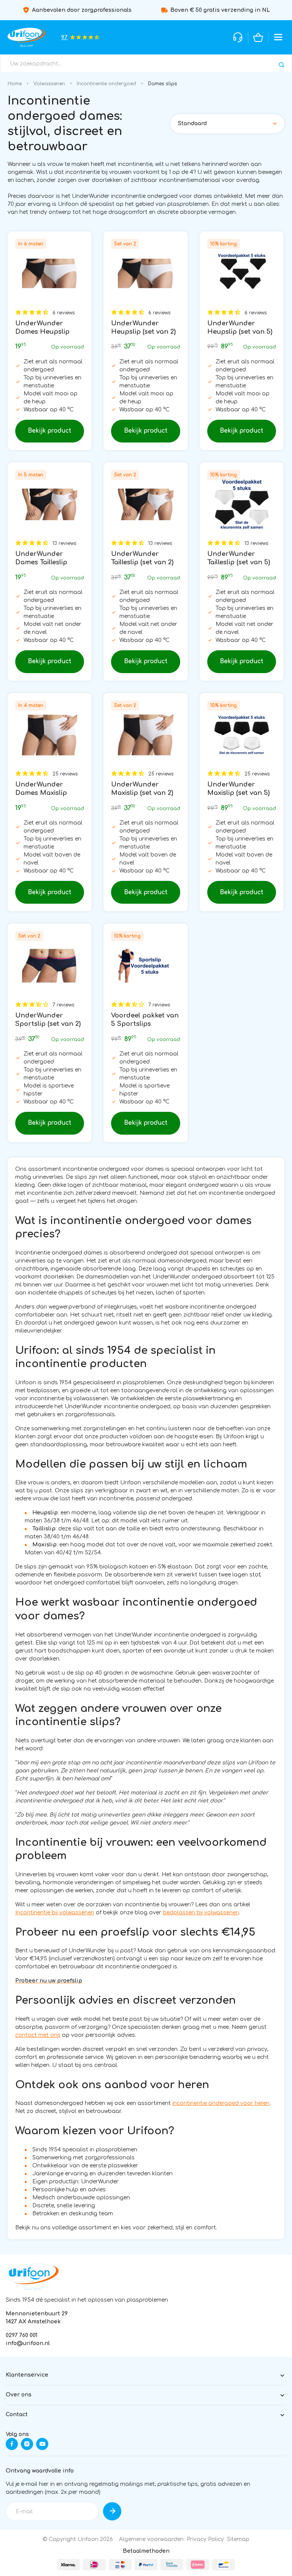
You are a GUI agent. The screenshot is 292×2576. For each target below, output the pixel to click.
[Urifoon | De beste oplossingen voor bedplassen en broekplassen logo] (32, 2277)
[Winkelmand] (258, 37)
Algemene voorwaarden (151, 2539)
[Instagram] (27, 2444)
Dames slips (163, 84)
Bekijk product (50, 431)
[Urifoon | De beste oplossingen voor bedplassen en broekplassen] (26, 37)
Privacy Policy (205, 2539)
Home (15, 84)
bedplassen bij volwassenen (201, 1913)
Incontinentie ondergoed (106, 84)
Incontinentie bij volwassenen (55, 1913)
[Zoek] (282, 65)
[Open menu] (278, 37)
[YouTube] (42, 2444)
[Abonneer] (112, 2511)
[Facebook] (12, 2444)
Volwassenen (49, 84)
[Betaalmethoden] (68, 2565)
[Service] (238, 37)
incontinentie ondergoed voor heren (221, 2103)
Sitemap (238, 2539)
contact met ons (38, 2035)
